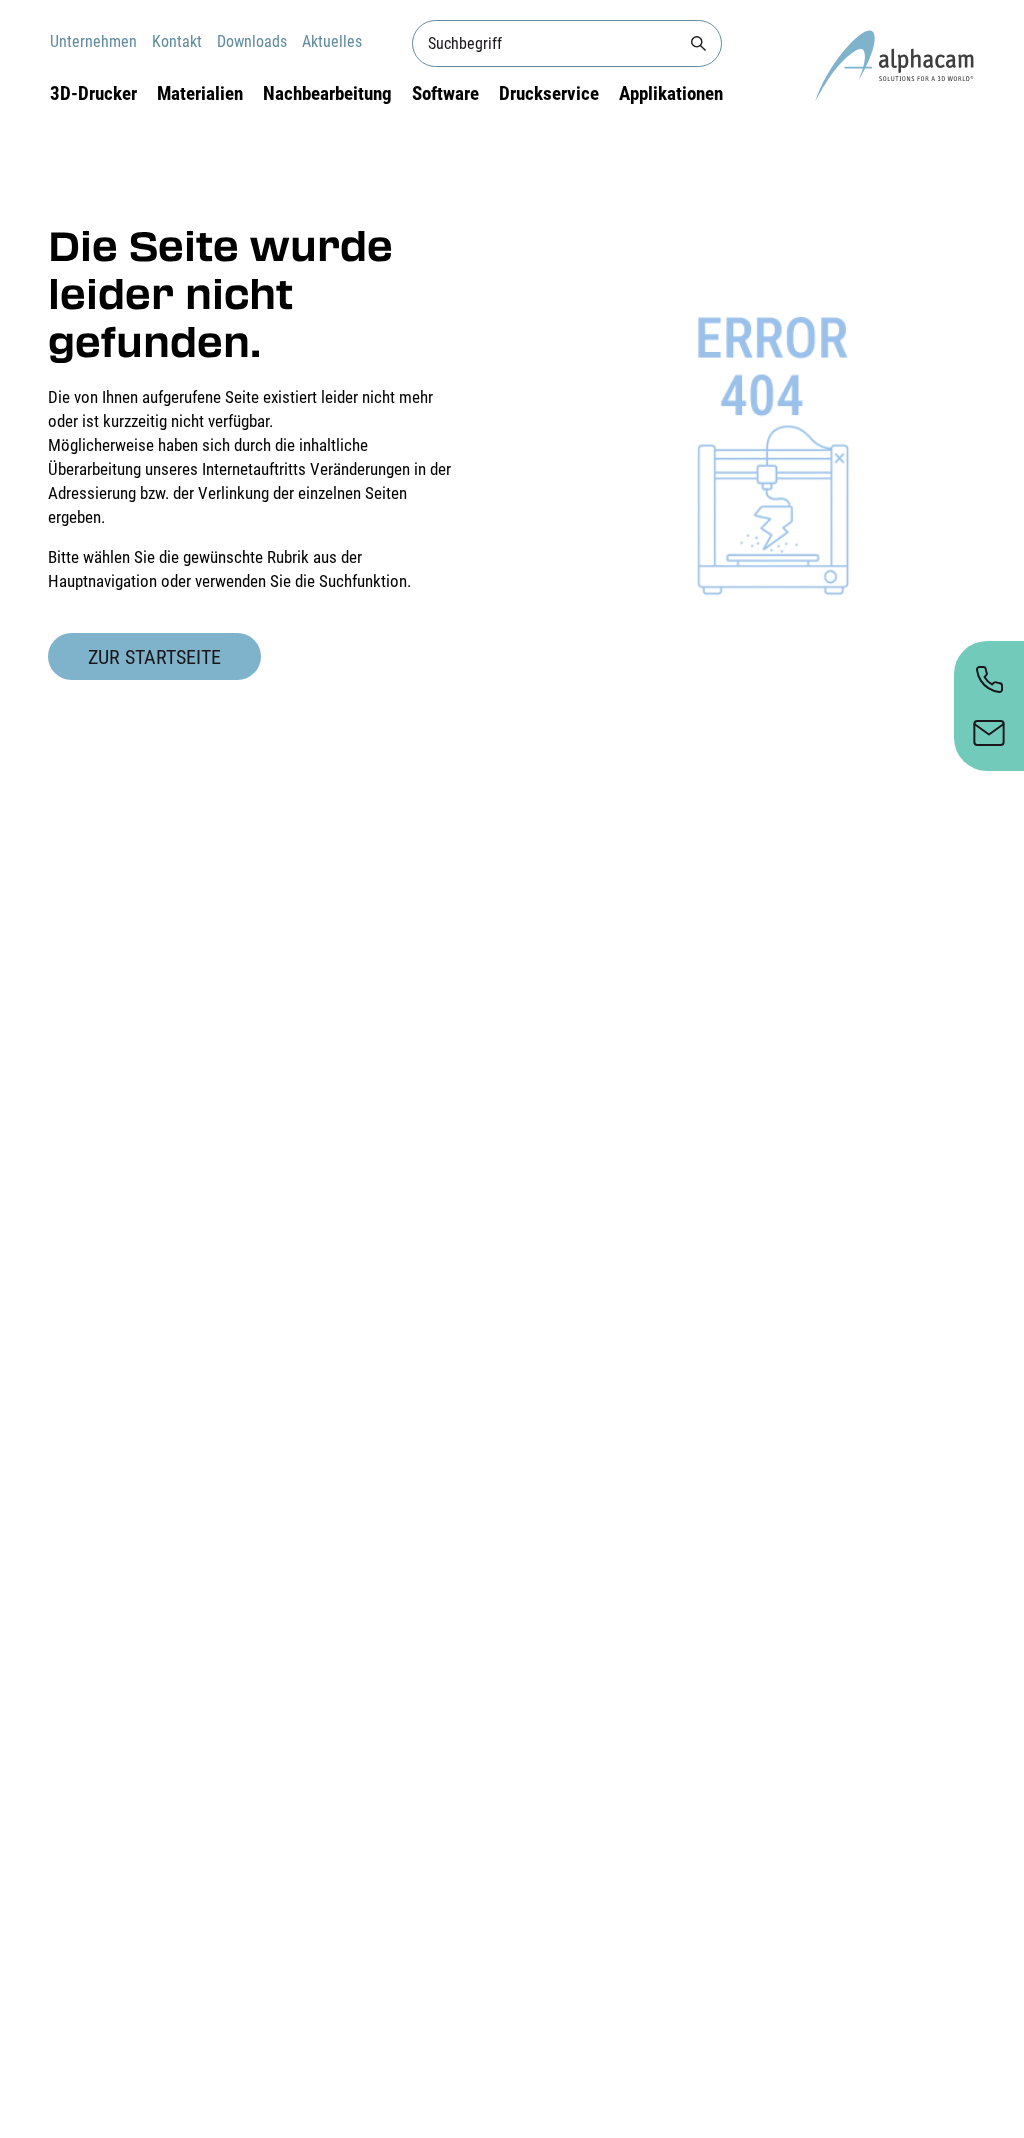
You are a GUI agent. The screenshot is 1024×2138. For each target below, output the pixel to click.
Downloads (252, 41)
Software (445, 93)
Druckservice (549, 93)
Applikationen (671, 93)
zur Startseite (154, 657)
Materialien (200, 93)
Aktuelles (332, 41)
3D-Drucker (93, 93)
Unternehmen (93, 41)
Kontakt (177, 41)
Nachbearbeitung (327, 93)
